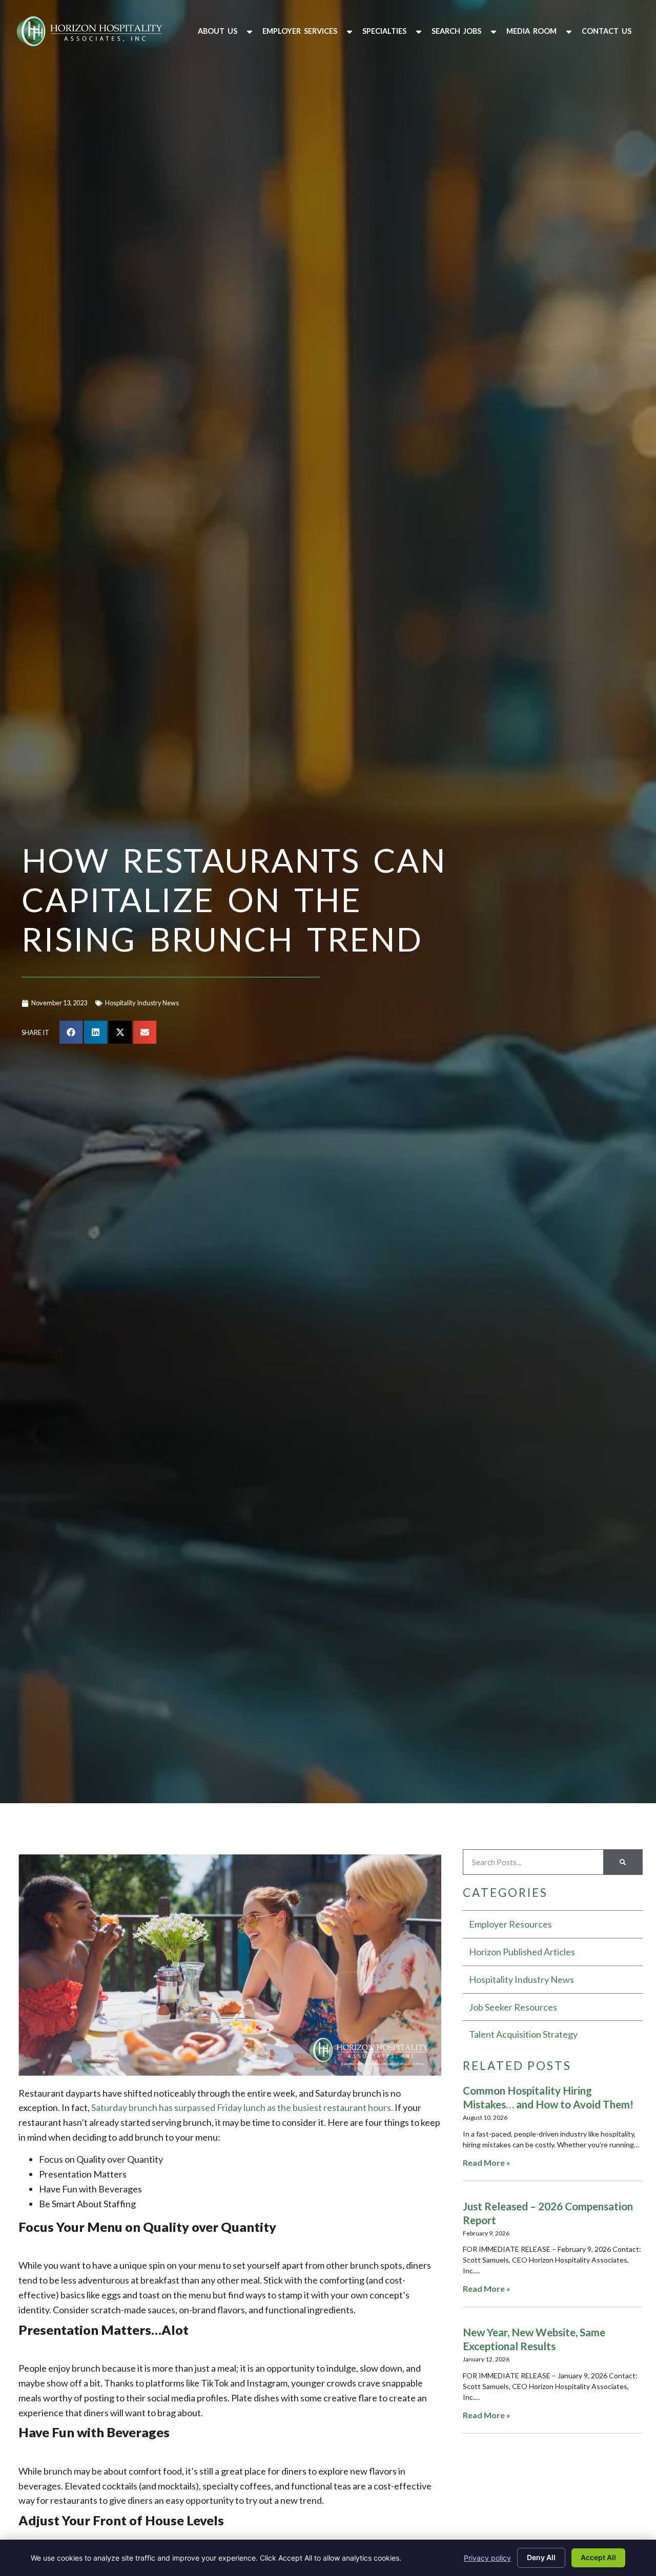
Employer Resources (510, 1924)
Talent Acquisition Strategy (523, 2034)
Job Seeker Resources (513, 2007)
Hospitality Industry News (142, 1003)
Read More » (487, 2162)
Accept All (598, 2557)
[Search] (623, 1862)
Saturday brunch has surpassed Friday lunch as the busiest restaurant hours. (242, 2107)
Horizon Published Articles (522, 1952)
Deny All (541, 2557)
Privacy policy (487, 2558)
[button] (226, 31)
